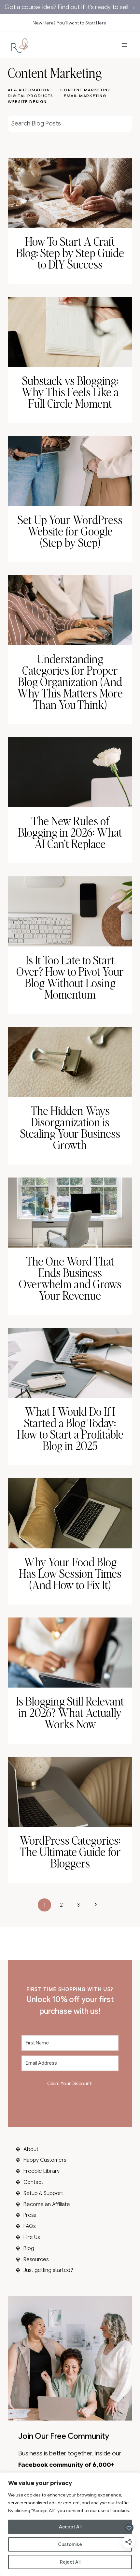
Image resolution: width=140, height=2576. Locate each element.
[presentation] (70, 193)
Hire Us (32, 2237)
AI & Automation (29, 90)
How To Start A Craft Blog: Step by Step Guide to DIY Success (70, 253)
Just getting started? (48, 2270)
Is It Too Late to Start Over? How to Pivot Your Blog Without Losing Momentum (70, 977)
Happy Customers (45, 2160)
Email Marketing (85, 96)
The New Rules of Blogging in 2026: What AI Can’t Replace (70, 832)
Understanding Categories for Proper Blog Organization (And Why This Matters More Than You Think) (70, 681)
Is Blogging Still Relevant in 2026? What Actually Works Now (70, 1712)
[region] (70, 2524)
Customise (70, 2544)
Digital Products (31, 96)
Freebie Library (42, 2171)
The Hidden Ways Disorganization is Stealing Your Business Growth (70, 1127)
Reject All (70, 2562)
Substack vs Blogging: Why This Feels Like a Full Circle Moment (70, 392)
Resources (36, 2260)
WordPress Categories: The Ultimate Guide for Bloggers (70, 1852)
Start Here (96, 23)
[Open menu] (124, 45)
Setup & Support (43, 2193)
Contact (33, 2182)
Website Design (27, 102)
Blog (29, 2248)
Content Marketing (86, 90)
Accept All (70, 2527)
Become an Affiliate (47, 2204)
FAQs (29, 2226)
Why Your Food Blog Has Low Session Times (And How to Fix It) (70, 1573)
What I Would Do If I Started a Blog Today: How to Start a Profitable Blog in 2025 (70, 1428)
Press (30, 2215)
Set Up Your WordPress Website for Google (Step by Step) (70, 531)
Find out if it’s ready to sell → (97, 7)
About (31, 2149)
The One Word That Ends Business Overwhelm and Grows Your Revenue (70, 1278)
